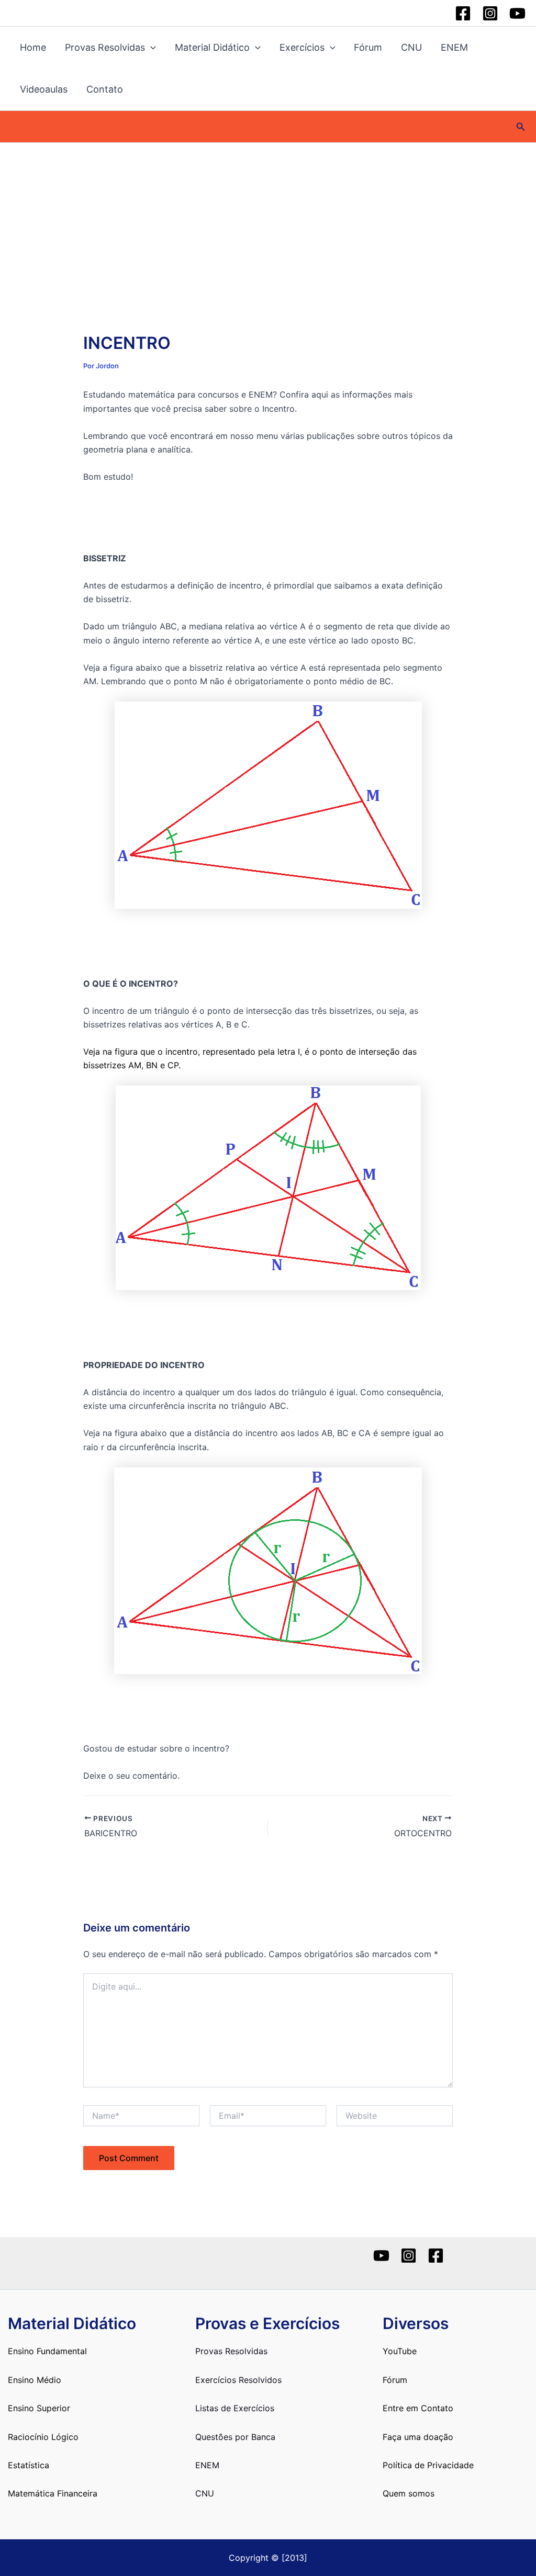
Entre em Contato (418, 2408)
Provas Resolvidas (105, 47)
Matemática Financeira (53, 2493)
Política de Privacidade (428, 2465)
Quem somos (409, 2493)
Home (33, 47)
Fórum (368, 47)
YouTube (400, 2351)
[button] (521, 127)
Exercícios (302, 47)
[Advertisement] (268, 221)
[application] (150, 48)
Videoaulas (44, 89)
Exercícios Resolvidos (238, 2380)
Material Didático (212, 47)
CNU (411, 47)
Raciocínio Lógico (43, 2437)
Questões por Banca (235, 2437)
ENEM (454, 47)
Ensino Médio (35, 2380)
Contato (105, 89)
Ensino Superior (39, 2408)
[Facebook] (463, 13)
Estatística (29, 2465)
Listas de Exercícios (235, 2408)
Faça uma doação (418, 2437)
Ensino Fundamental (47, 2351)
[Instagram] (490, 13)
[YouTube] (517, 13)
